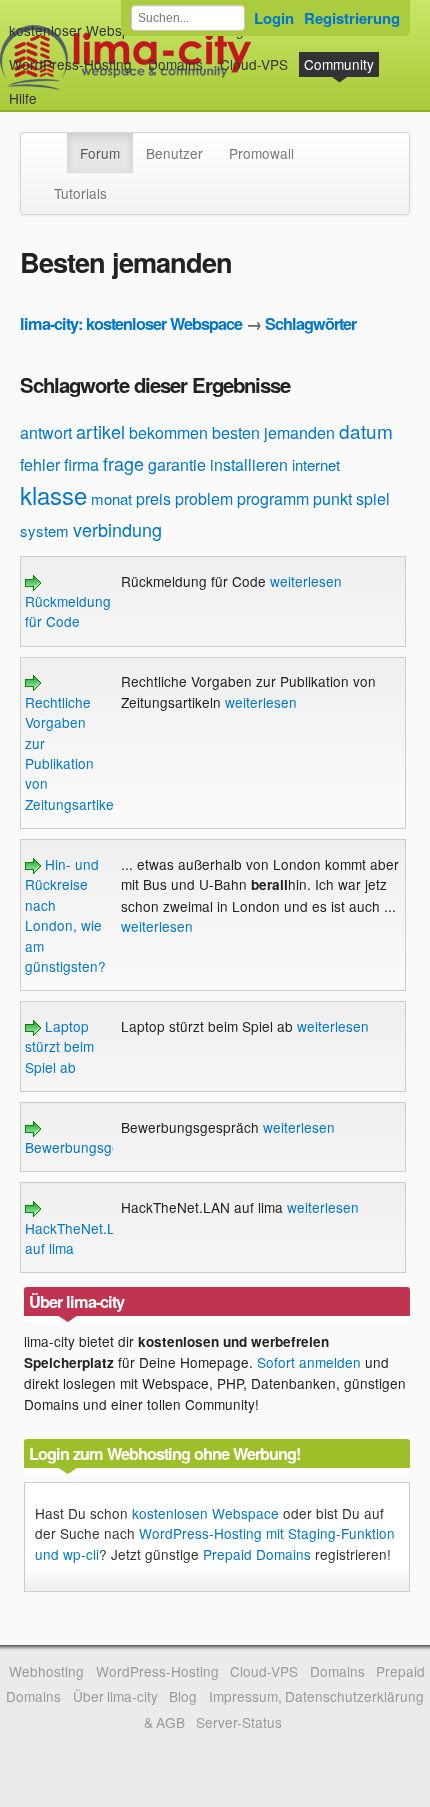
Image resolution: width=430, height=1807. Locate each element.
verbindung (117, 529)
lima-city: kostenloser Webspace (131, 323)
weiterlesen (306, 581)
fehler (40, 464)
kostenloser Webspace (81, 30)
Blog (183, 1696)
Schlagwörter (310, 323)
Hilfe (23, 98)
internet (316, 464)
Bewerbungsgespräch (94, 1147)
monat (111, 498)
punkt (332, 498)
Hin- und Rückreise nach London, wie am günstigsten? (65, 915)
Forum (100, 153)
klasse (53, 494)
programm (273, 498)
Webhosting (46, 1671)
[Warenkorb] (53, 88)
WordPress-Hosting (70, 64)
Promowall (261, 153)
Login (274, 18)
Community (339, 64)
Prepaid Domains (257, 1554)
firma (81, 464)
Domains (175, 64)
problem (204, 498)
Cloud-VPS (254, 64)
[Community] (54, 143)
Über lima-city (115, 1696)
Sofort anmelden (309, 1362)
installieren (249, 464)
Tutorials (80, 193)
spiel (373, 498)
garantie (177, 464)
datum (366, 430)
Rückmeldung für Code (68, 611)
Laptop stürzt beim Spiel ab (59, 1046)
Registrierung (352, 18)
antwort (46, 432)
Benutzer (174, 153)
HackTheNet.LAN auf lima (79, 1238)
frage (123, 463)
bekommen (168, 432)
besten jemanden (273, 432)
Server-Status (239, 1722)
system (44, 530)
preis (153, 498)
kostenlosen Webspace (205, 1513)
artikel (100, 431)
